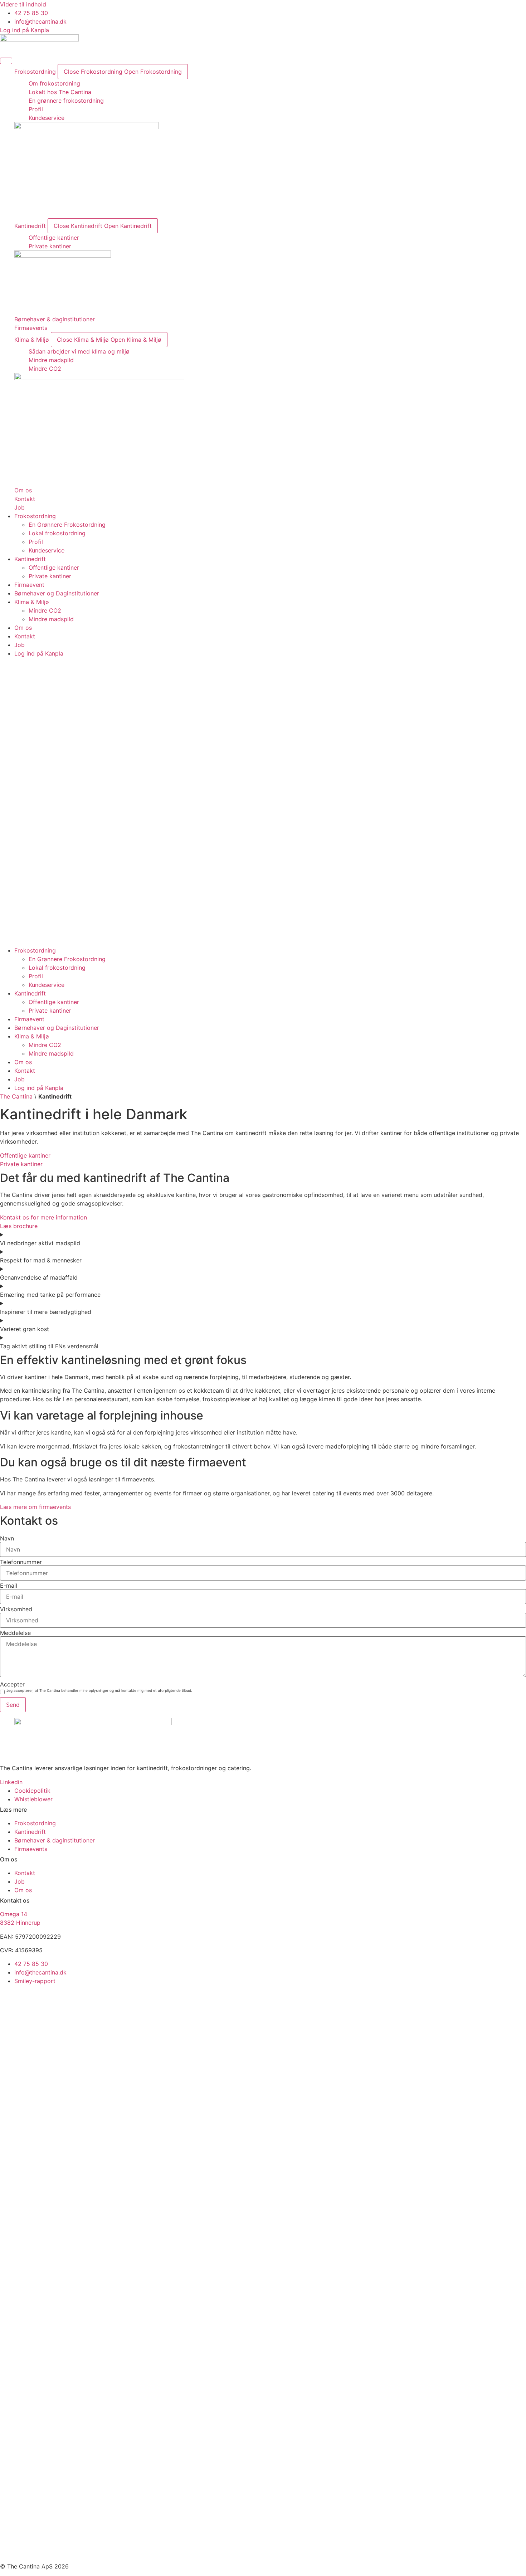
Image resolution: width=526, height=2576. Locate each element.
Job (20, 645)
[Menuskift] (6, 61)
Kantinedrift (30, 559)
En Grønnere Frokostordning (67, 525)
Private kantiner (50, 576)
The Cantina (16, 1096)
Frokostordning (35, 516)
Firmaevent (29, 585)
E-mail (9, 1586)
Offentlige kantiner (54, 568)
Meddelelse (15, 1633)
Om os (23, 628)
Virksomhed (16, 1609)
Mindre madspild (51, 619)
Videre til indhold (23, 4)
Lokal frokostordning (57, 533)
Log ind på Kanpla (39, 653)
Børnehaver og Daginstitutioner (57, 593)
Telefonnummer (21, 1562)
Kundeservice (47, 550)
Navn (7, 1538)
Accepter (12, 1684)
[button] (263, 802)
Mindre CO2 (45, 610)
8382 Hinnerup (20, 1923)
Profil (36, 542)
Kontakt (25, 636)
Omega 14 (14, 1914)
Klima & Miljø (32, 602)
